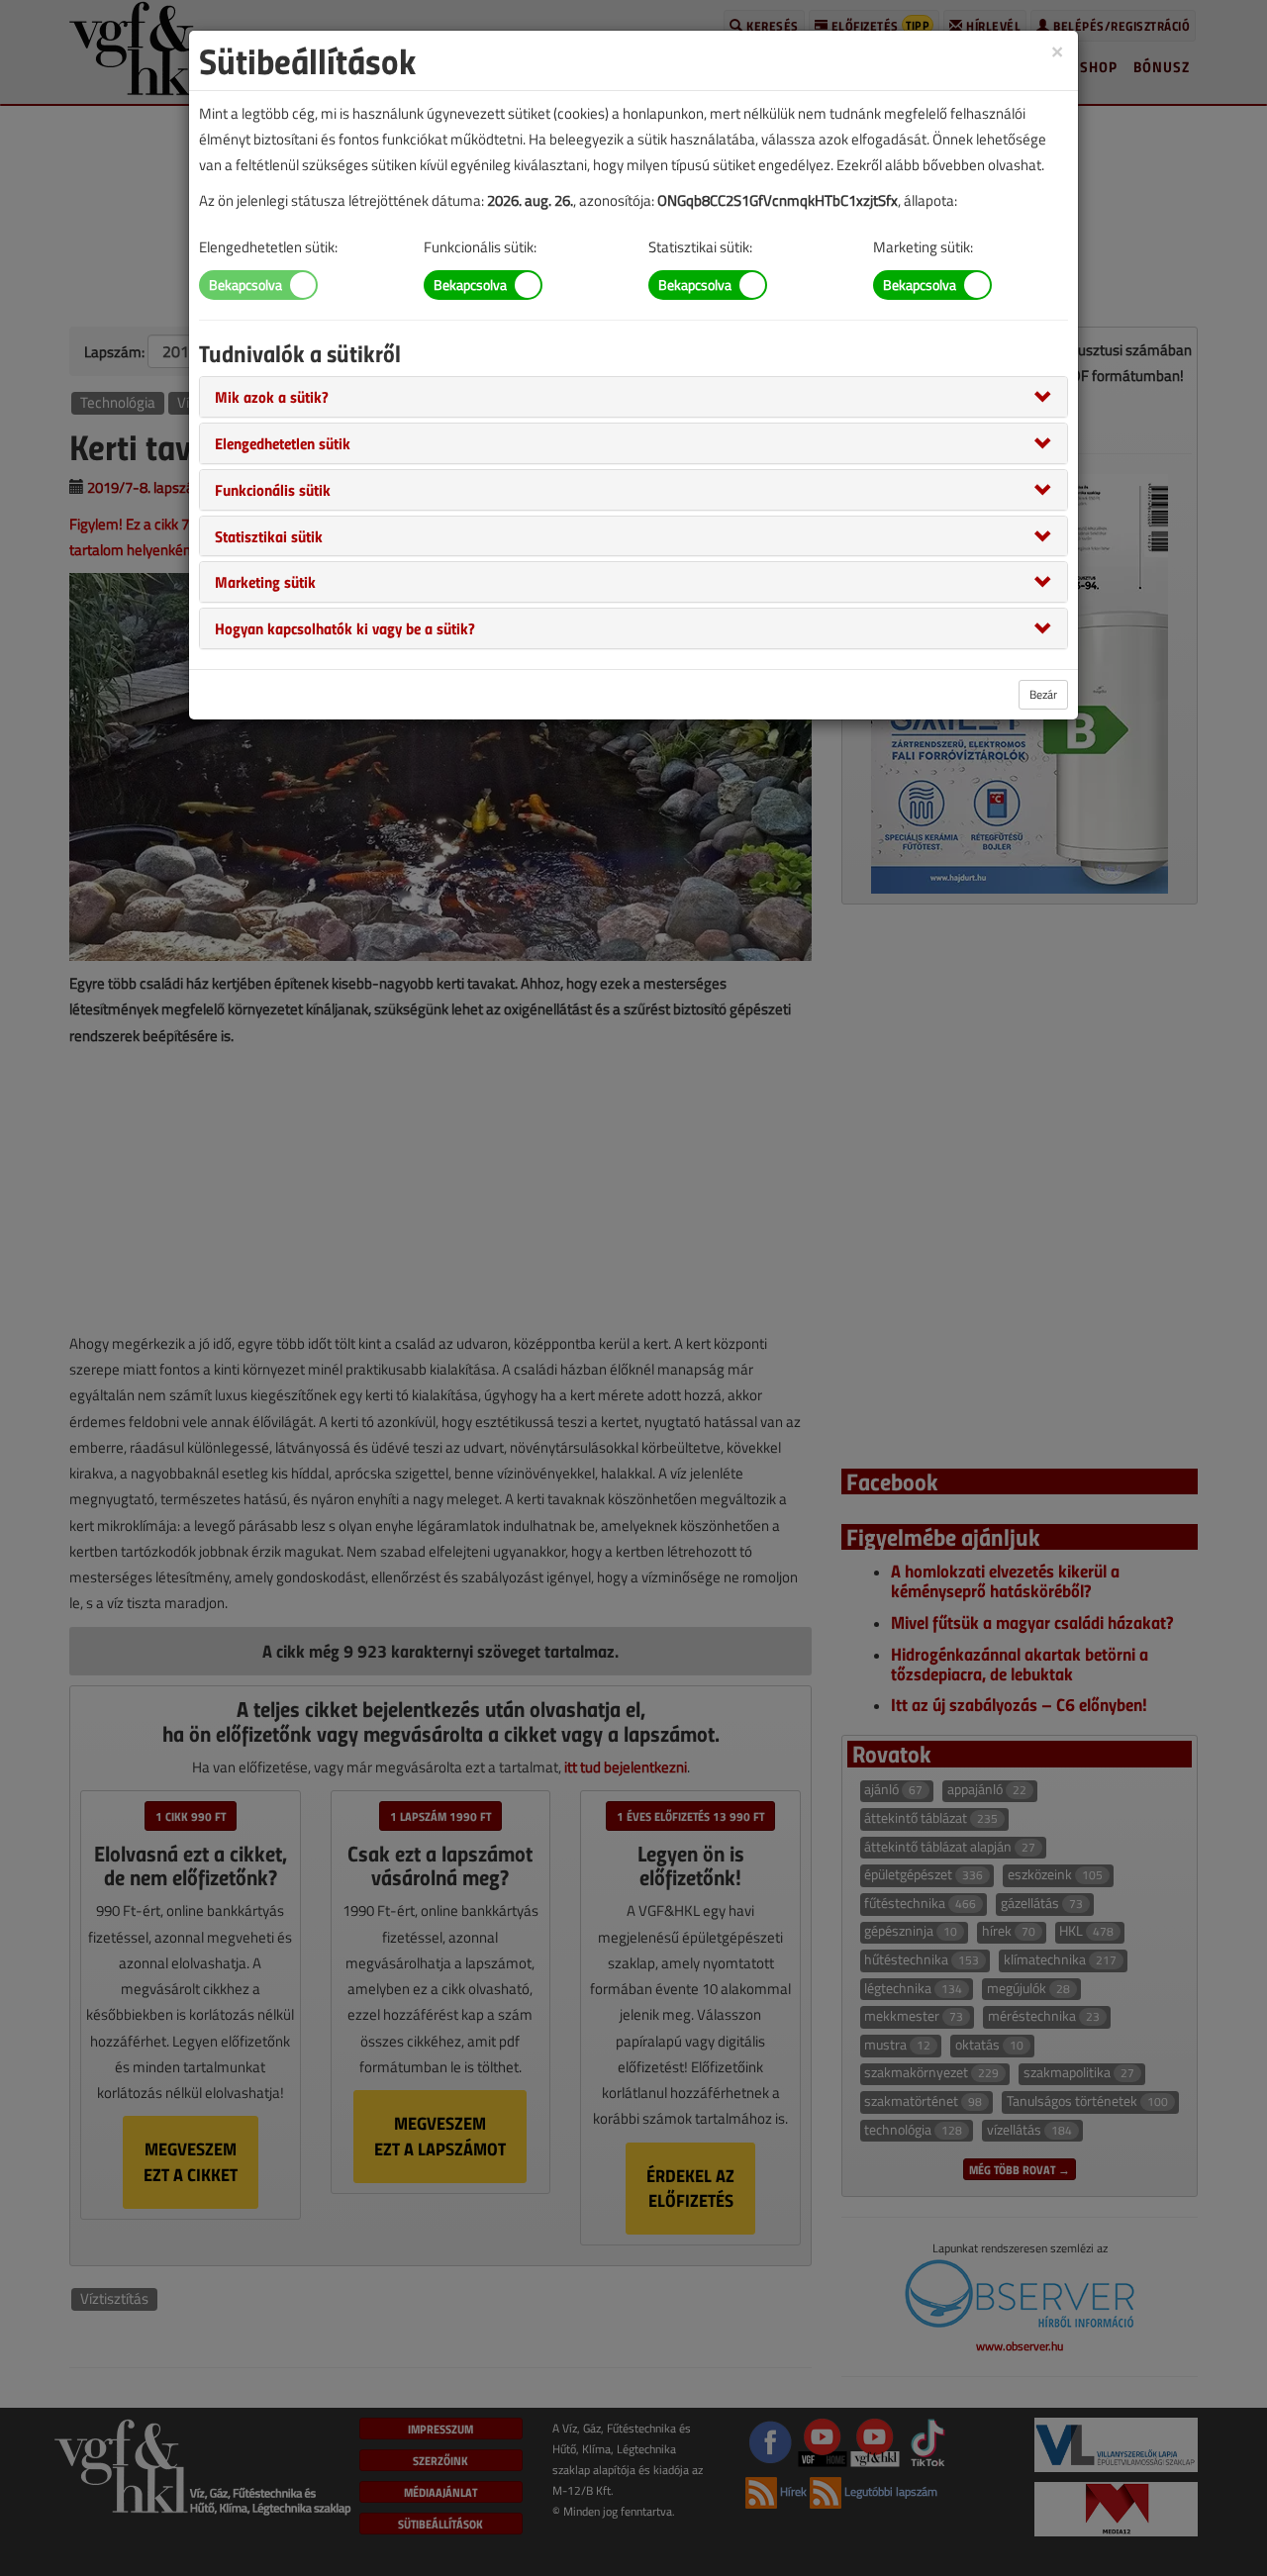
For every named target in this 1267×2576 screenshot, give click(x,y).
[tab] (633, 397)
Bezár (1043, 694)
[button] (272, 396)
